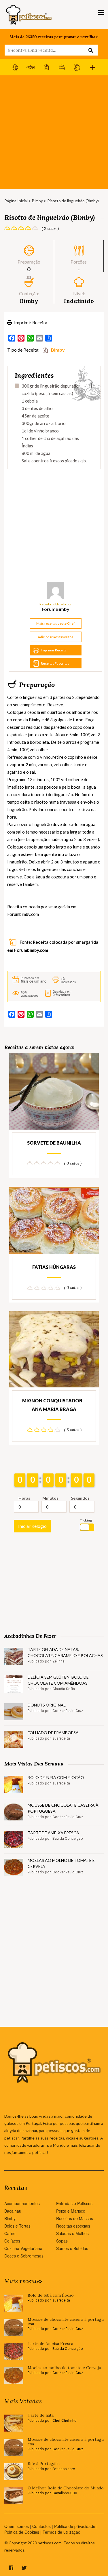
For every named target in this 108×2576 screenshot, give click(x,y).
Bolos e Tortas (17, 2226)
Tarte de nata (41, 2415)
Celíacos (12, 2241)
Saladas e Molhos (72, 2233)
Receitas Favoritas (55, 663)
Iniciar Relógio (32, 1526)
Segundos (80, 1498)
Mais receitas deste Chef (55, 623)
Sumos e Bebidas (72, 2248)
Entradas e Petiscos (74, 2203)
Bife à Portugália (44, 2464)
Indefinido (79, 301)
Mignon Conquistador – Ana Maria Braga (54, 1405)
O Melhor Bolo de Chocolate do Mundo (66, 2488)
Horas (24, 1498)
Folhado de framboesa (53, 1733)
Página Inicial (16, 201)
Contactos (41, 2526)
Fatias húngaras (54, 1267)
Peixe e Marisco (71, 2211)
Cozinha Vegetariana (23, 2248)
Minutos (50, 1498)
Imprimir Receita (30, 322)
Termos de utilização (61, 2532)
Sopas (62, 2241)
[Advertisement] (54, 132)
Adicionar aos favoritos (55, 637)
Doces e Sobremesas (24, 2256)
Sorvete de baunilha (54, 1143)
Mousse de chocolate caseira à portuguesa (63, 1808)
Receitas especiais (73, 2226)
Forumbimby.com (23, 914)
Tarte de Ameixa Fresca (53, 1833)
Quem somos (17, 2526)
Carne (10, 2233)
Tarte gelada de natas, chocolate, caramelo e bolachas (65, 1652)
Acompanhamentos (22, 2203)
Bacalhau (13, 2211)
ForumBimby (56, 609)
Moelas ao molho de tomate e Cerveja (61, 1863)
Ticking (86, 1520)
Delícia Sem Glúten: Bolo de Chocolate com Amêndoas (58, 1680)
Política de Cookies (22, 2532)
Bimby (37, 201)
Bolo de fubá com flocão (56, 1777)
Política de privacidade (75, 2526)
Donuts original (47, 1705)
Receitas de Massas (75, 2218)
